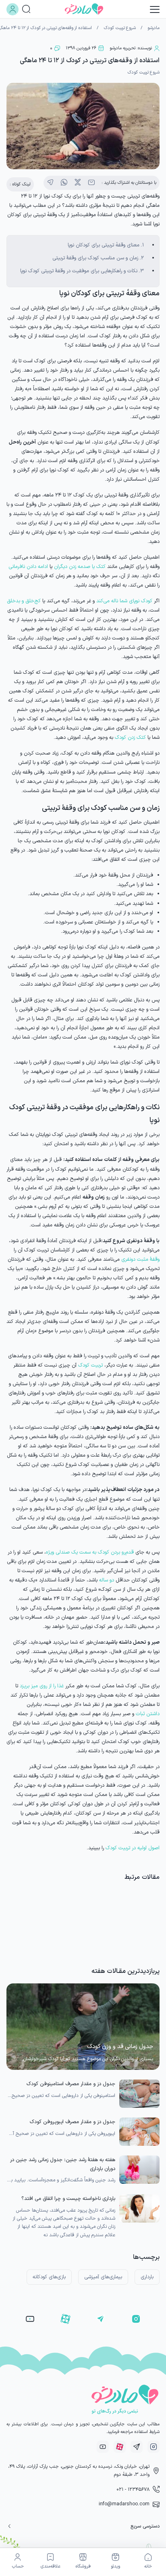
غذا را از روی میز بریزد (42, 1686)
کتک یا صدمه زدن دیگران (80, 567)
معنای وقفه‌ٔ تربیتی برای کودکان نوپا (104, 245)
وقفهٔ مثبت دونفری (140, 1259)
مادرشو (154, 28)
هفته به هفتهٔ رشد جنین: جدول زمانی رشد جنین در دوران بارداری (63, 2164)
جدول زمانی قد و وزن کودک (120, 2047)
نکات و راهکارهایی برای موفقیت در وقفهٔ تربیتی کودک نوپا (79, 271)
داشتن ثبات (148, 1714)
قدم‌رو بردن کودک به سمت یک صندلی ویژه (90, 1552)
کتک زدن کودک (130, 737)
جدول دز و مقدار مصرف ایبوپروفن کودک (73, 2122)
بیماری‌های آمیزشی (103, 2277)
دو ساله (107, 1580)
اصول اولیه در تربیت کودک (133, 1848)
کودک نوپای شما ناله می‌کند (124, 601)
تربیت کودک (90, 1365)
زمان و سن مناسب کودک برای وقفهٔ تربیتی (95, 258)
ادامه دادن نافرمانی (28, 567)
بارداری (147, 2277)
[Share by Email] (91, 183)
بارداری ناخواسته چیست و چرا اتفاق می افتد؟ (68, 2199)
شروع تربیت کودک (120, 28)
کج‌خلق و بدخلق (24, 601)
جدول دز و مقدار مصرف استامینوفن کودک (71, 2084)
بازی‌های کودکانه (49, 2277)
